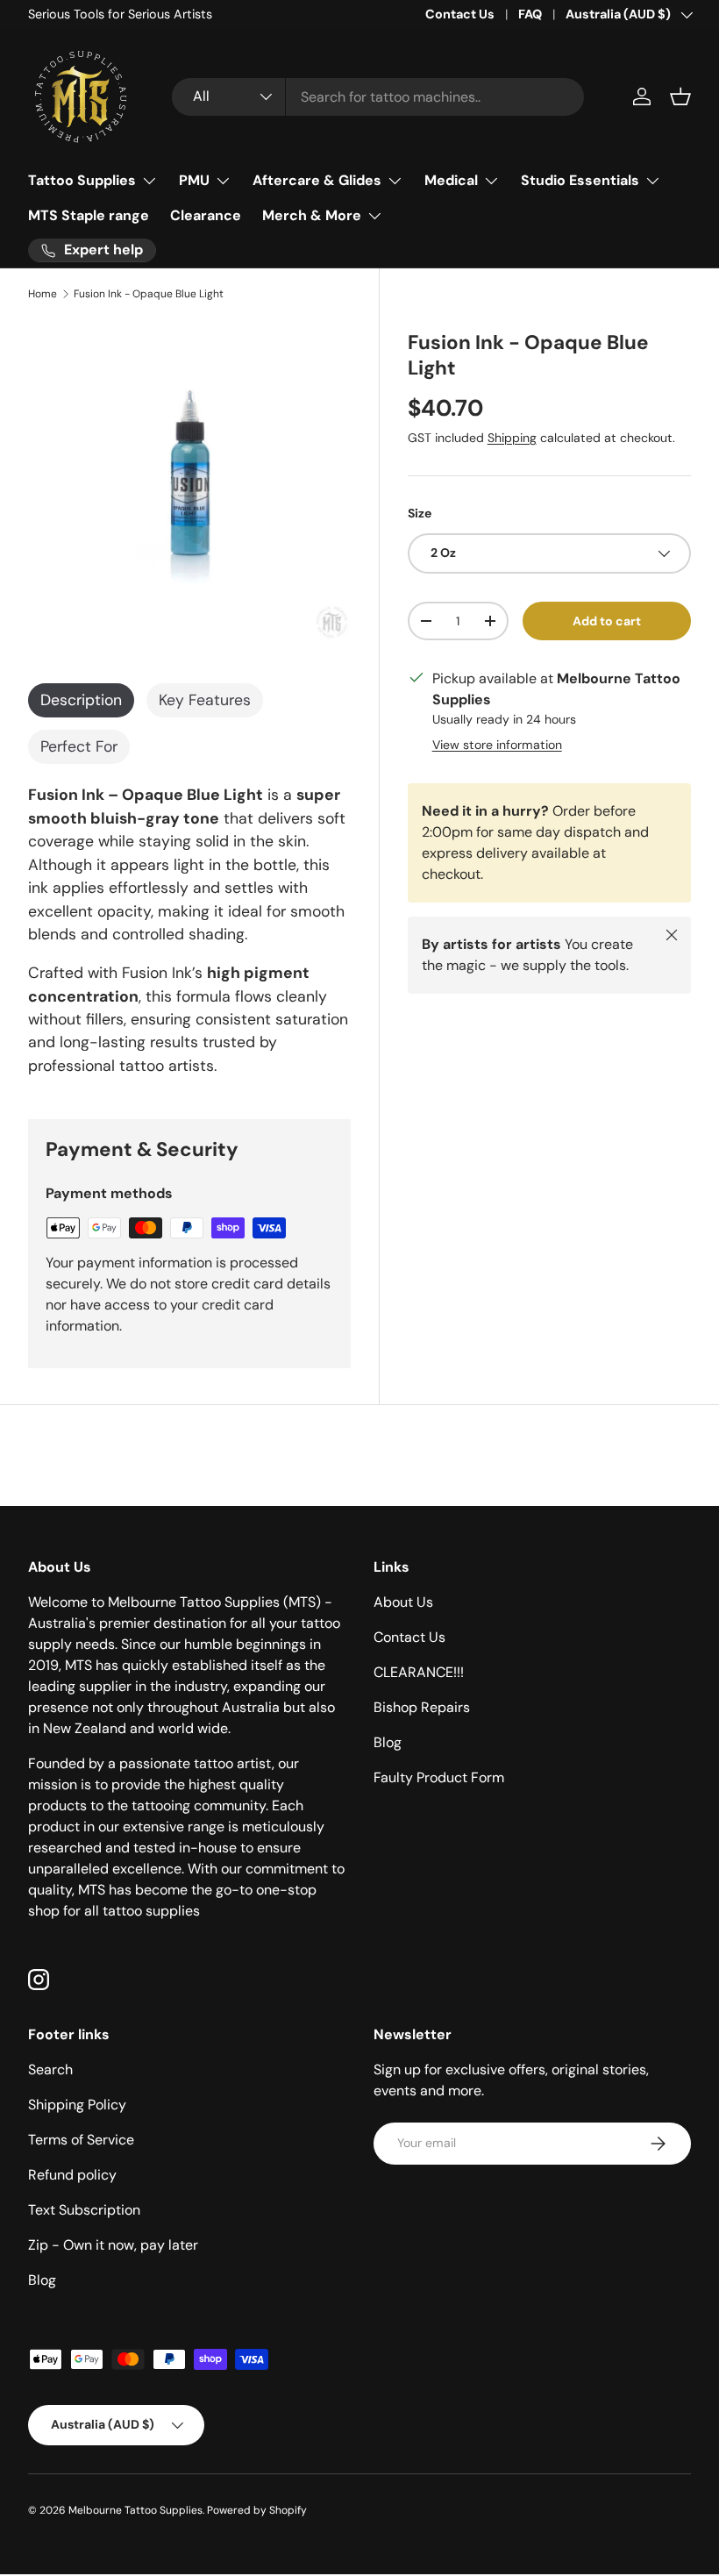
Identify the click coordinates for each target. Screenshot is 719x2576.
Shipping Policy (77, 2105)
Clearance (206, 215)
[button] (680, 96)
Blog (388, 1742)
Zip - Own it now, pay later (113, 2245)
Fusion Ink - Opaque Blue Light (149, 294)
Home (43, 294)
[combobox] (378, 97)
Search (50, 2069)
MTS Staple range (89, 215)
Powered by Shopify (257, 2510)
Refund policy (72, 2175)
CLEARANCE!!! (419, 1672)
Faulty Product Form (439, 1777)
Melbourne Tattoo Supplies (135, 2510)
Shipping (512, 438)
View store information (497, 745)
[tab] (81, 700)
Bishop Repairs (422, 1707)
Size (420, 513)
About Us (403, 1602)
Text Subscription (84, 2210)
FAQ (530, 14)
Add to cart (607, 621)
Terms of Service (81, 2140)
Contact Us (460, 14)
